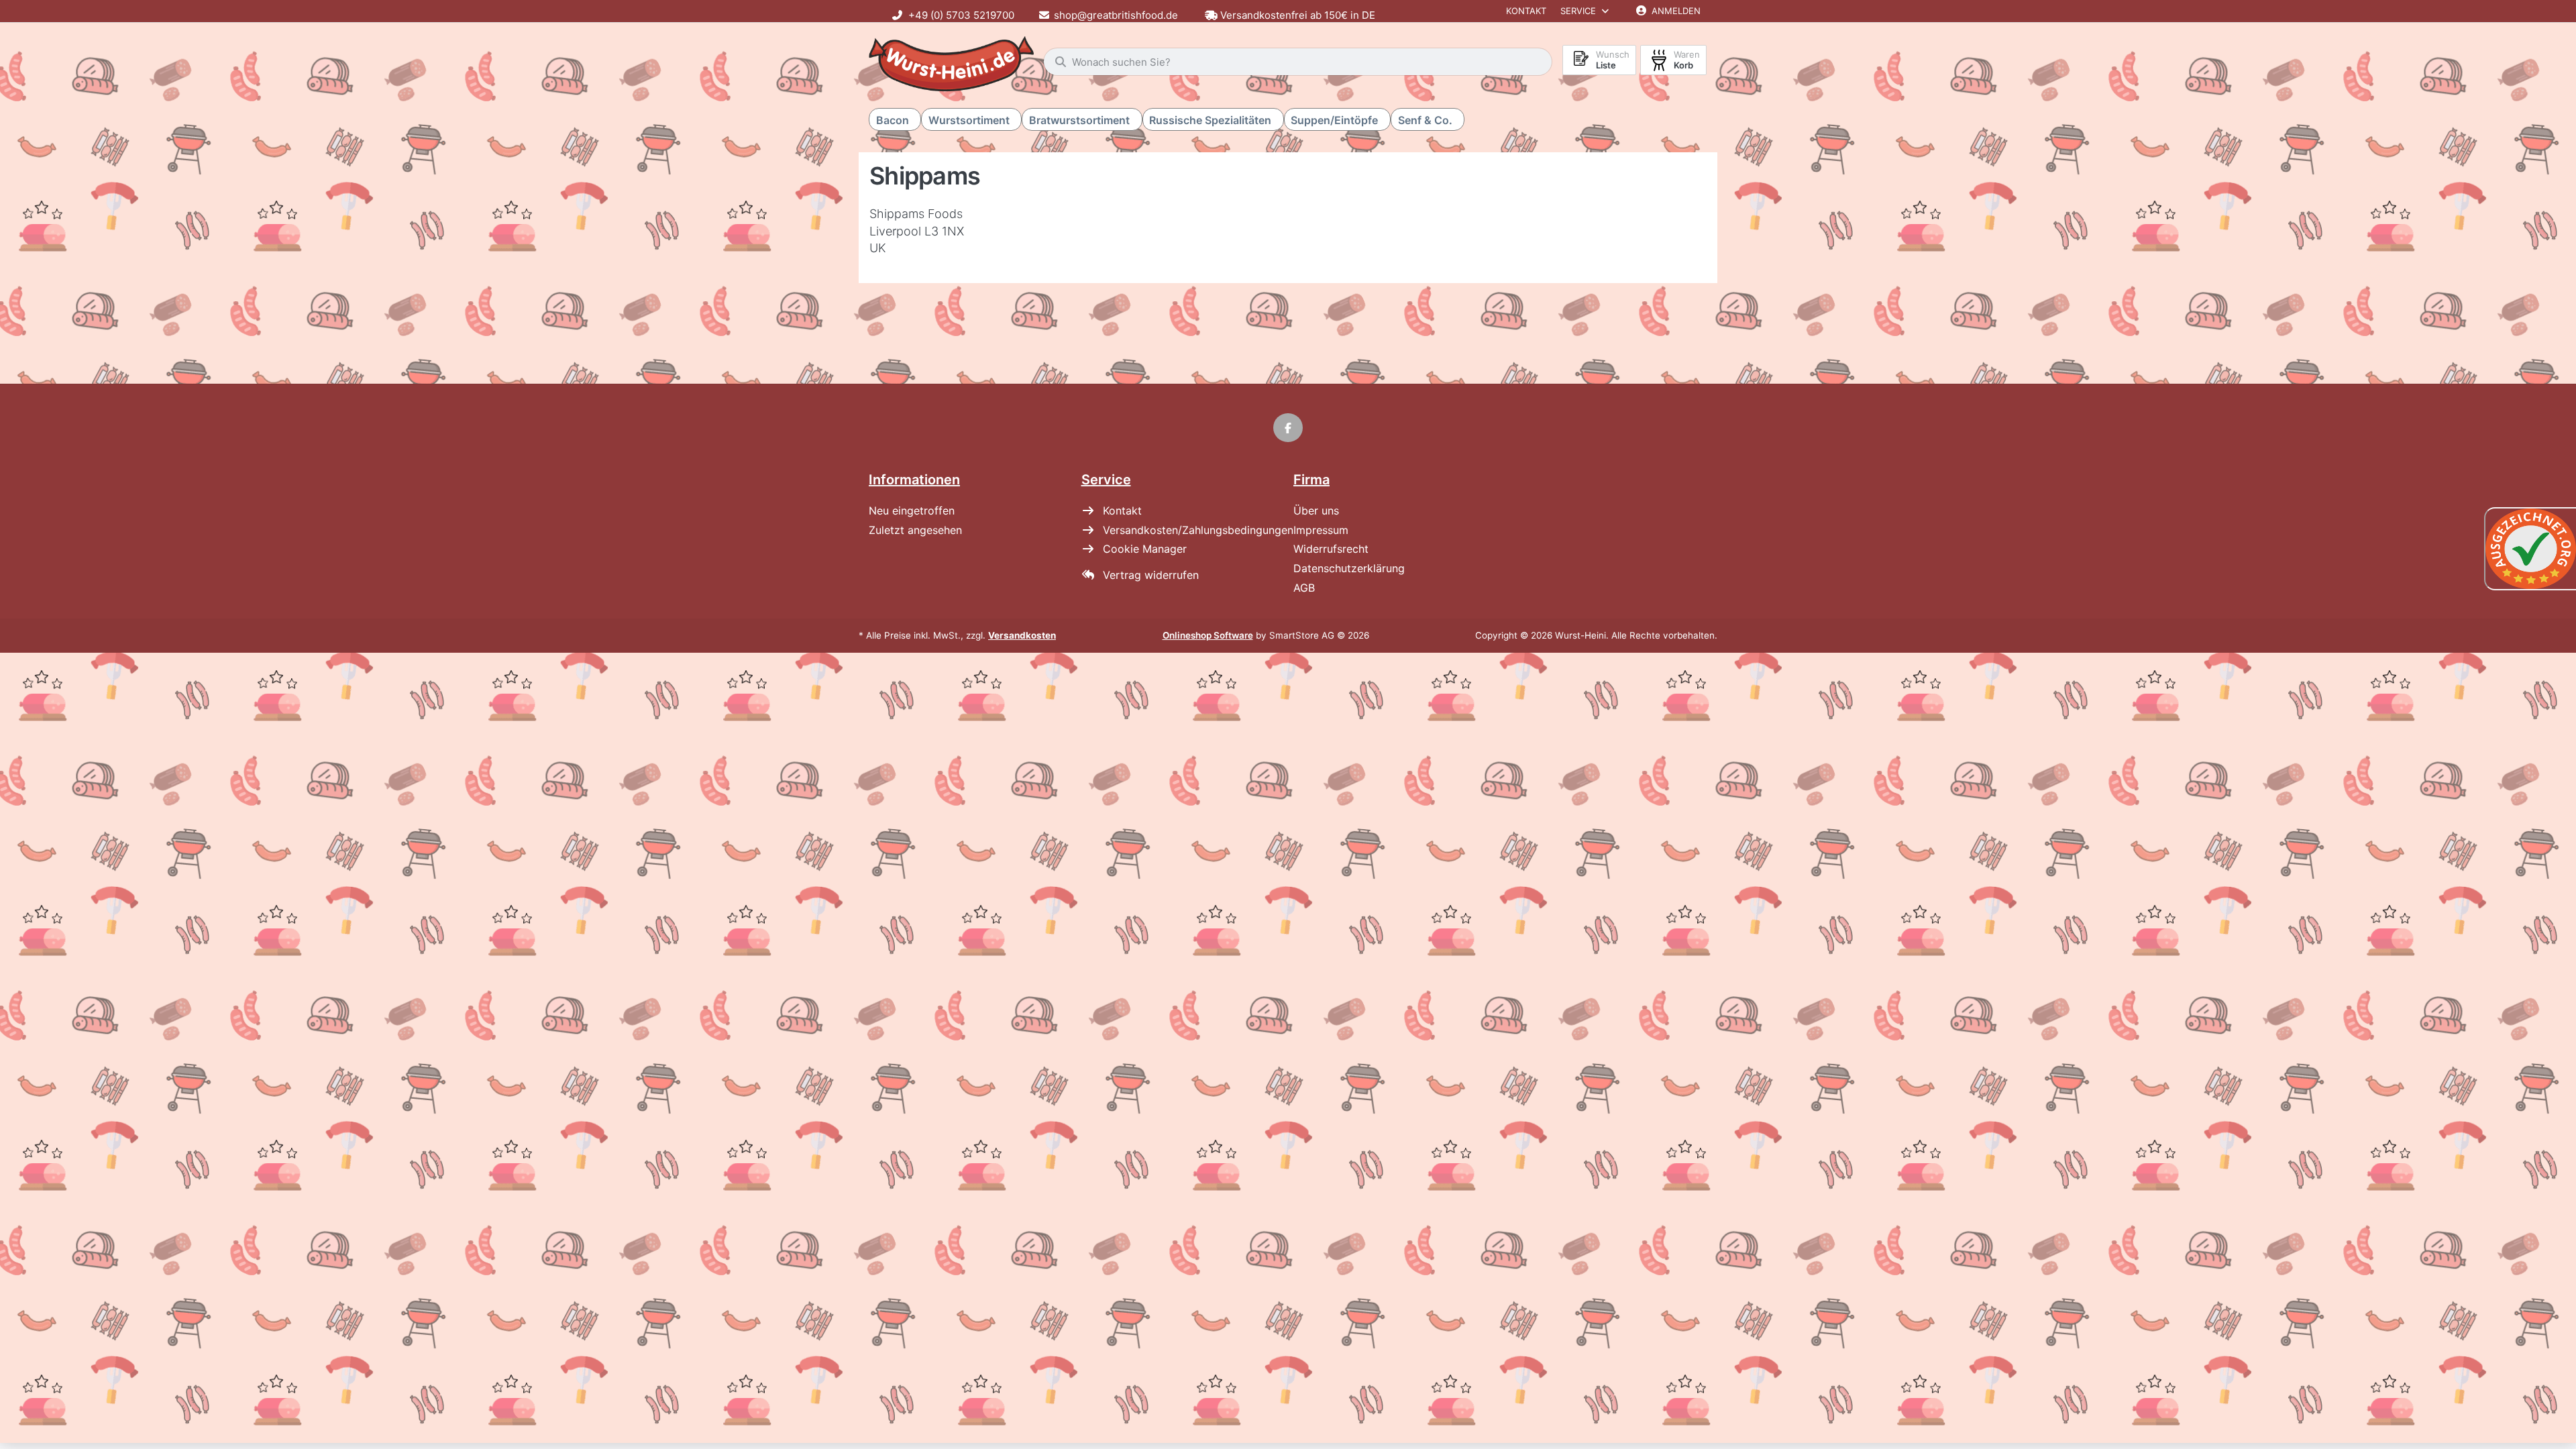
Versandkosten (1022, 635)
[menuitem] (895, 120)
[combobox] (1298, 62)
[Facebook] (1288, 428)
